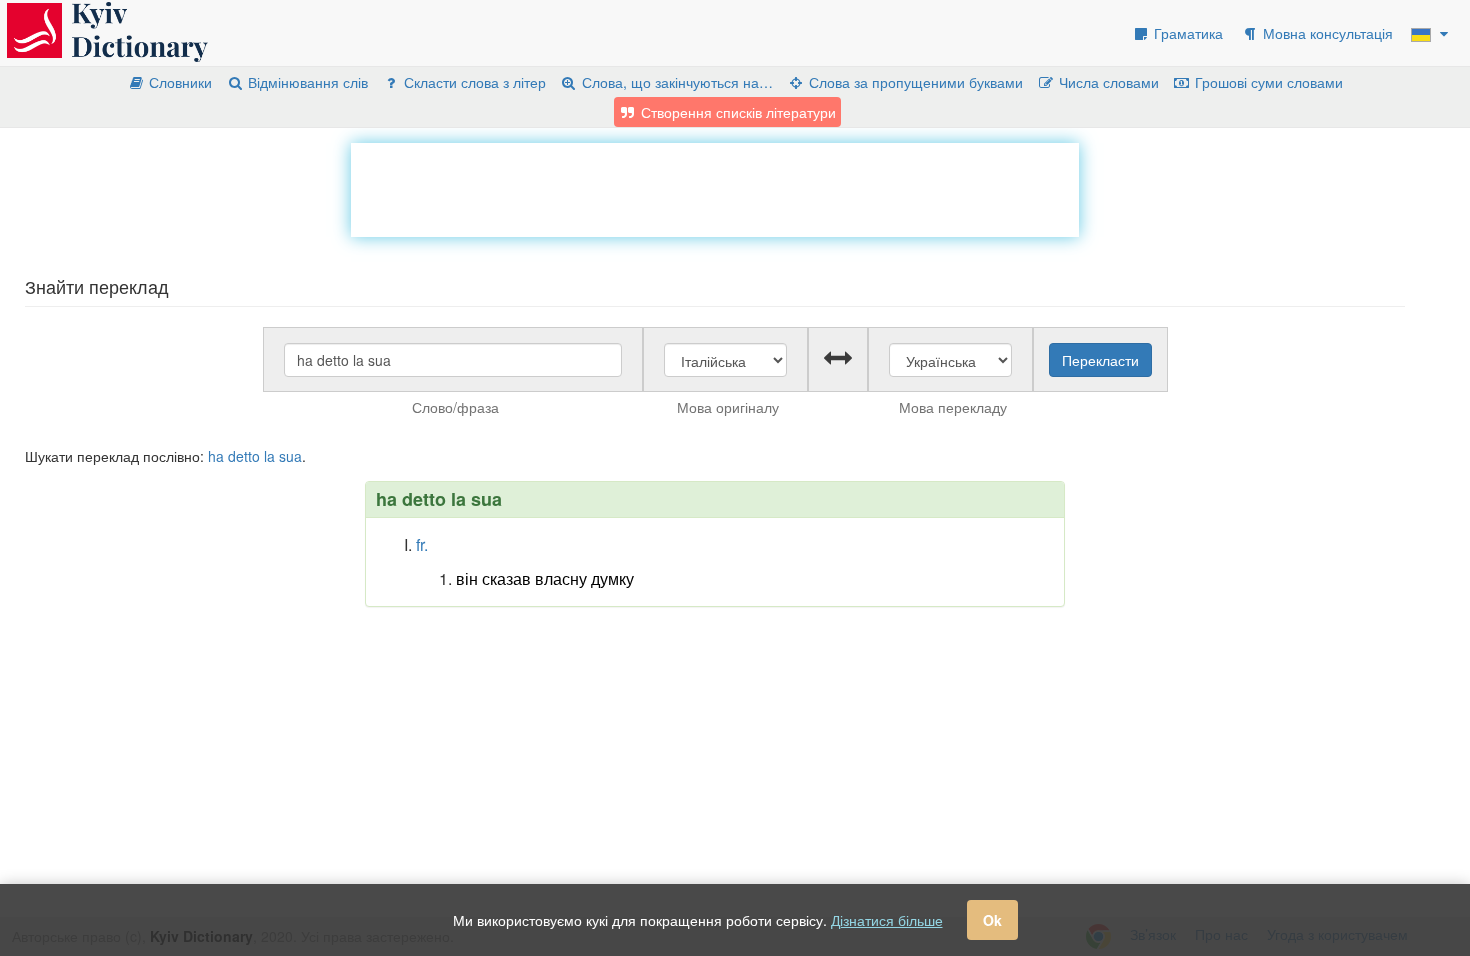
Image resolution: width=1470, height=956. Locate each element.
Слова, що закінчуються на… (675, 82)
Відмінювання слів (306, 82)
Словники (178, 82)
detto (244, 456)
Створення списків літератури (736, 112)
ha (216, 456)
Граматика (1186, 33)
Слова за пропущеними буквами (914, 82)
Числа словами (1107, 82)
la (269, 456)
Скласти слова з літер (473, 82)
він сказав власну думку (545, 578)
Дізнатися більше (887, 920)
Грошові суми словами (1267, 82)
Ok (992, 920)
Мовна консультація (1326, 33)
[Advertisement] (715, 188)
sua (290, 456)
